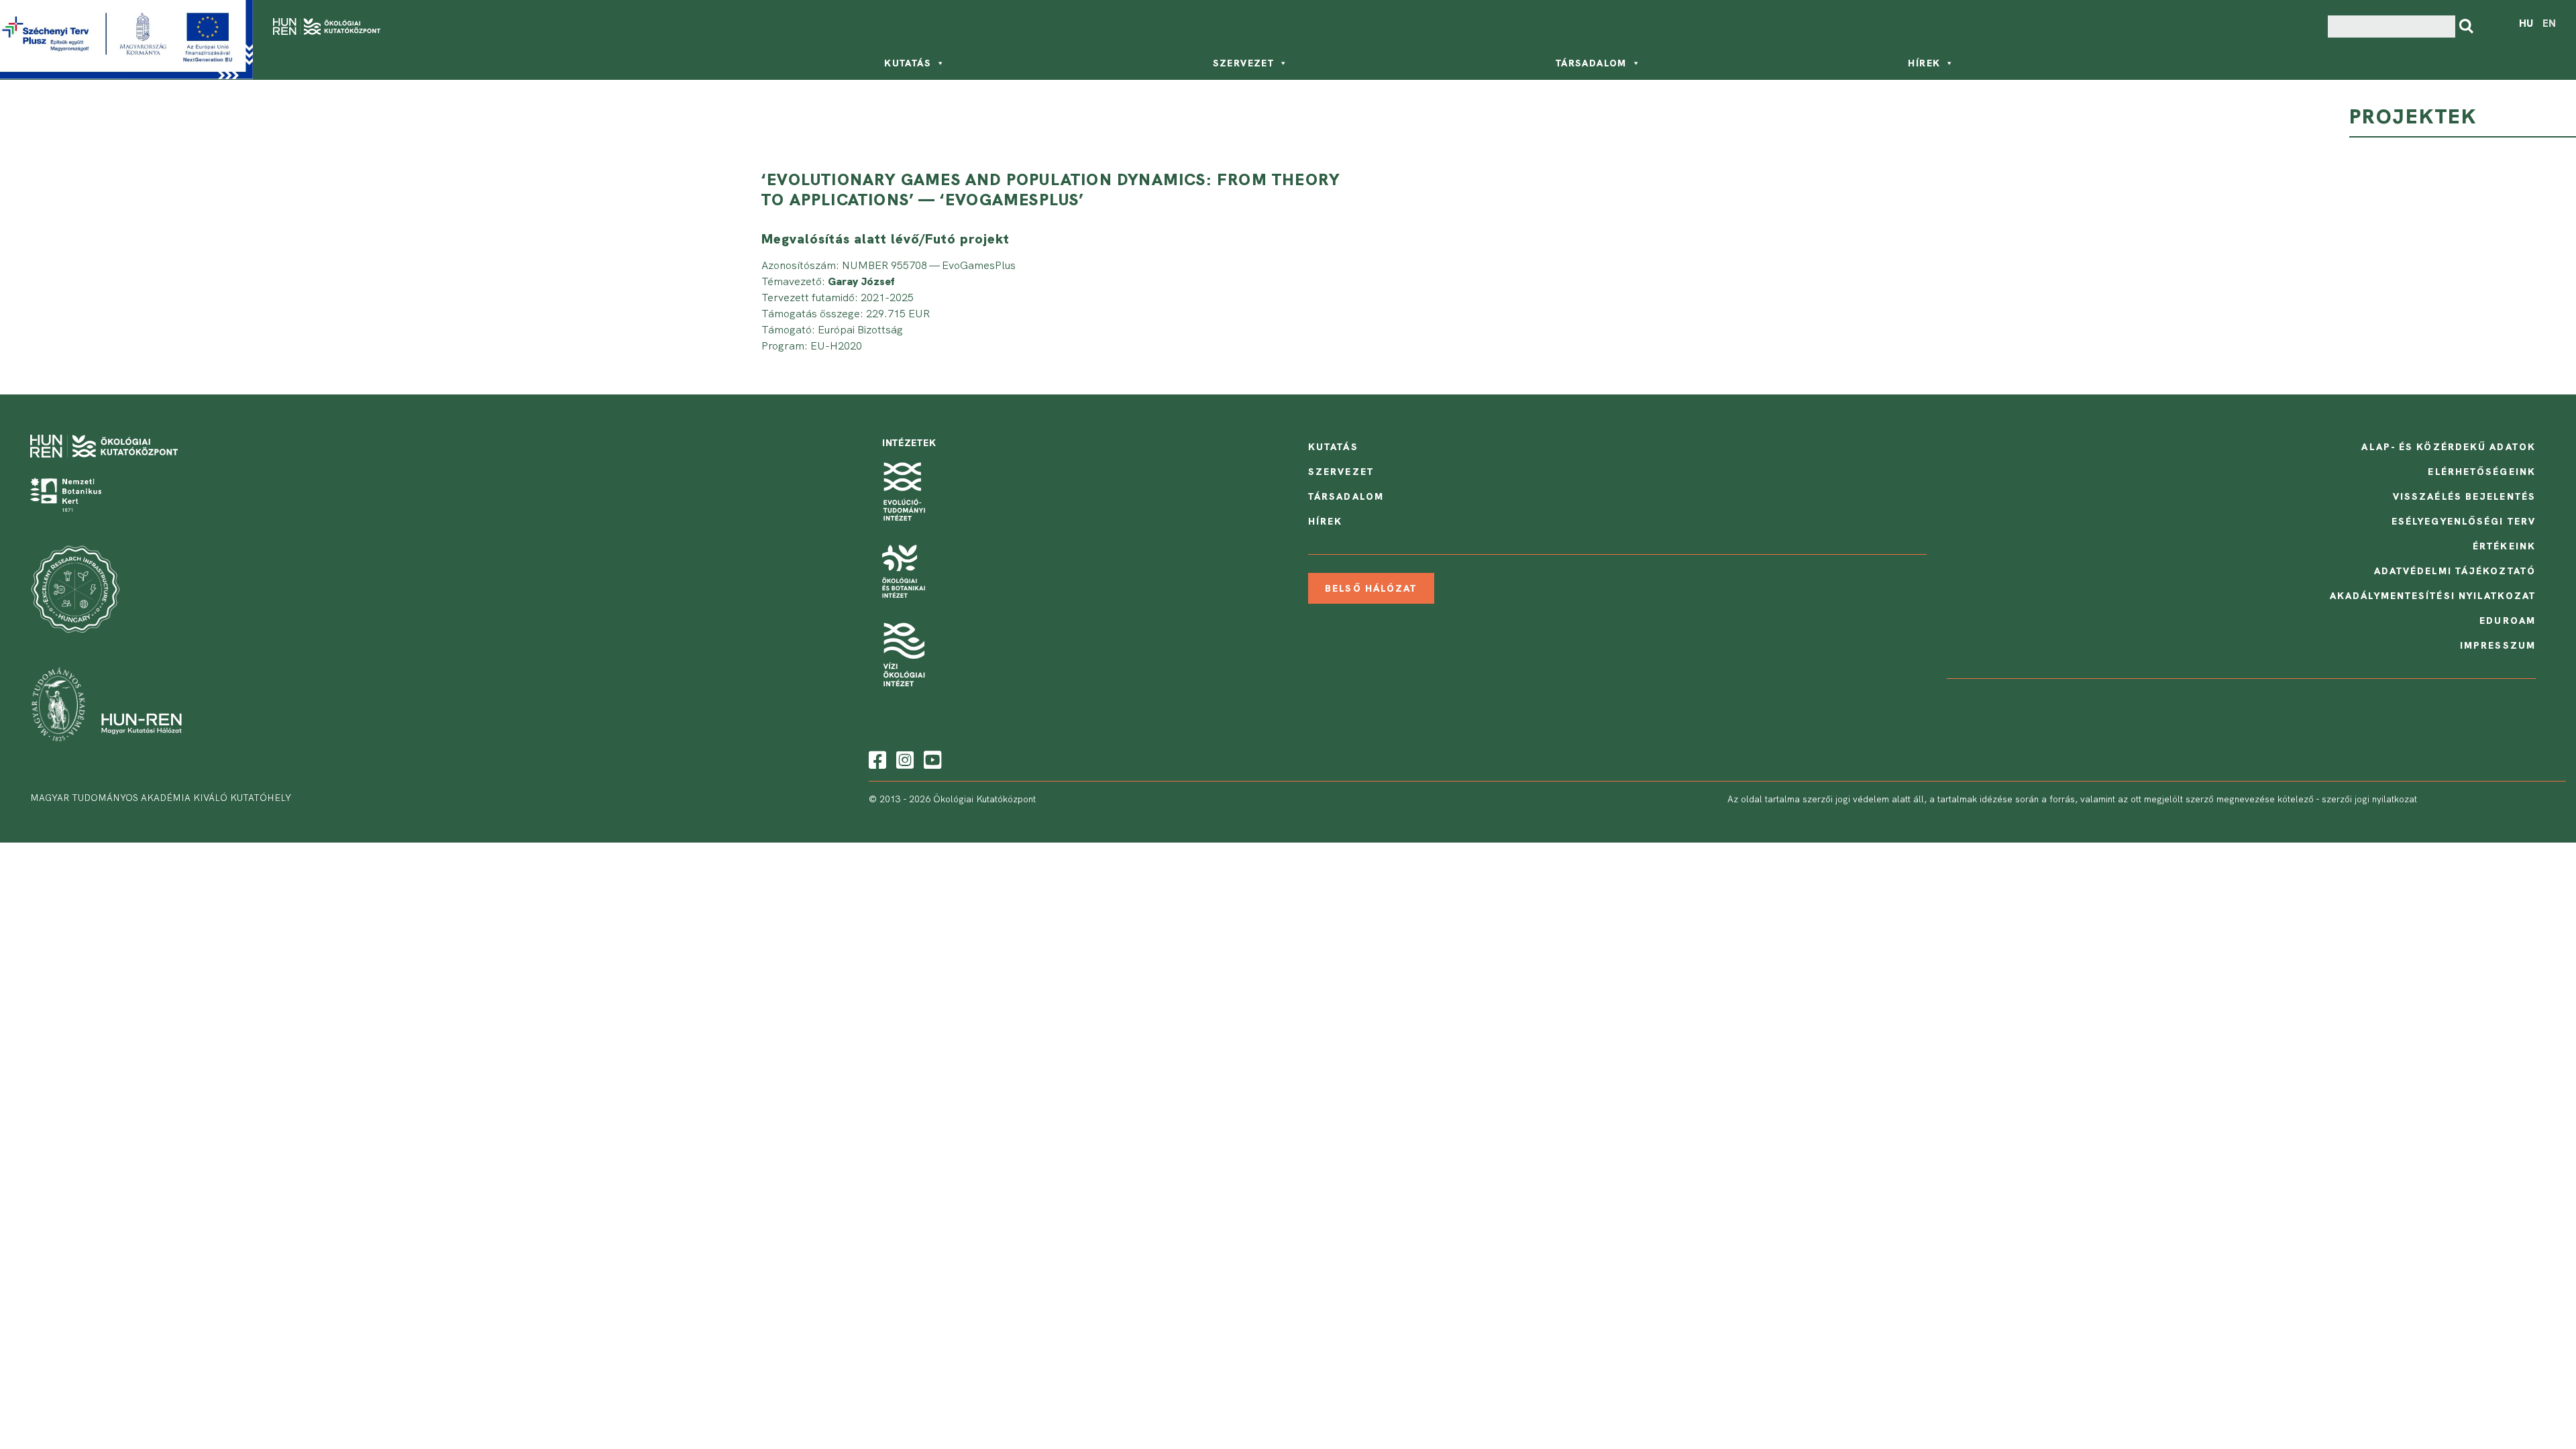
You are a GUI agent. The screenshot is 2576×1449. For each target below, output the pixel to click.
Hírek (1924, 63)
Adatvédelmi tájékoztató (2455, 571)
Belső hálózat (1371, 588)
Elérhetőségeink (2482, 472)
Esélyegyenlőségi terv (2464, 521)
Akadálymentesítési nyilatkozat (2433, 596)
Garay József (861, 281)
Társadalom (1591, 63)
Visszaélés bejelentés (2464, 496)
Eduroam (2508, 621)
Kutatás (908, 63)
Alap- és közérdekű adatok (2449, 447)
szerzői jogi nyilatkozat (2369, 799)
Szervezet (1244, 63)
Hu (2526, 23)
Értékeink (2504, 546)
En (2549, 23)
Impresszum (2498, 645)
